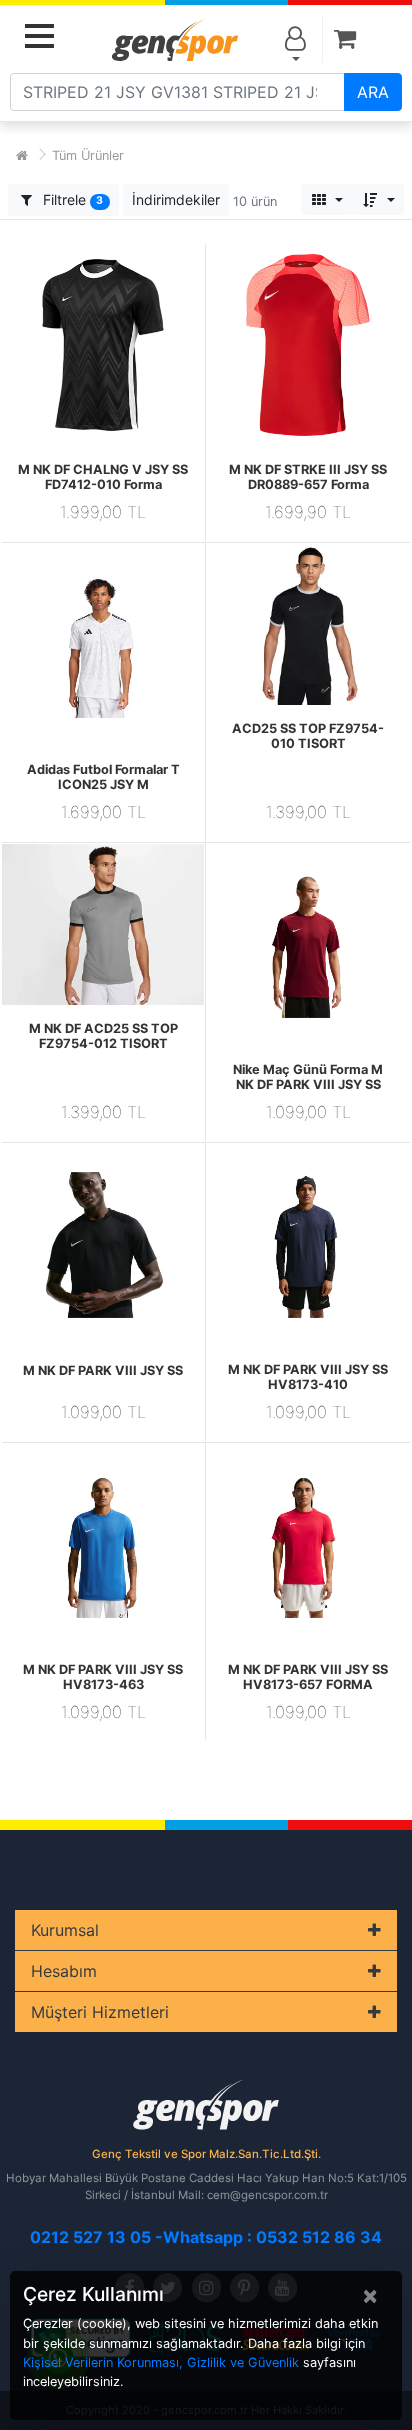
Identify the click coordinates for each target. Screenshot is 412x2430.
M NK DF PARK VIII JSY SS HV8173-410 (308, 1377)
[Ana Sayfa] (22, 155)
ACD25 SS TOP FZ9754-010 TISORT (308, 736)
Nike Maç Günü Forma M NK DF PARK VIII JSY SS (308, 1077)
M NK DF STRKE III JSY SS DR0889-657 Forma (308, 477)
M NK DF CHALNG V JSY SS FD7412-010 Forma (103, 477)
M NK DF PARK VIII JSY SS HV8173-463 (103, 1677)
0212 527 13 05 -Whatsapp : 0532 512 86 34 (206, 2237)
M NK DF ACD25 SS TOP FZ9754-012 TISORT (103, 1036)
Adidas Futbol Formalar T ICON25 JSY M (103, 777)
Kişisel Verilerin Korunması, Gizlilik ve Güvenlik (161, 2362)
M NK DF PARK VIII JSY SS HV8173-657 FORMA (308, 1677)
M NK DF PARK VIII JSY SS (103, 1370)
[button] (176, 199)
